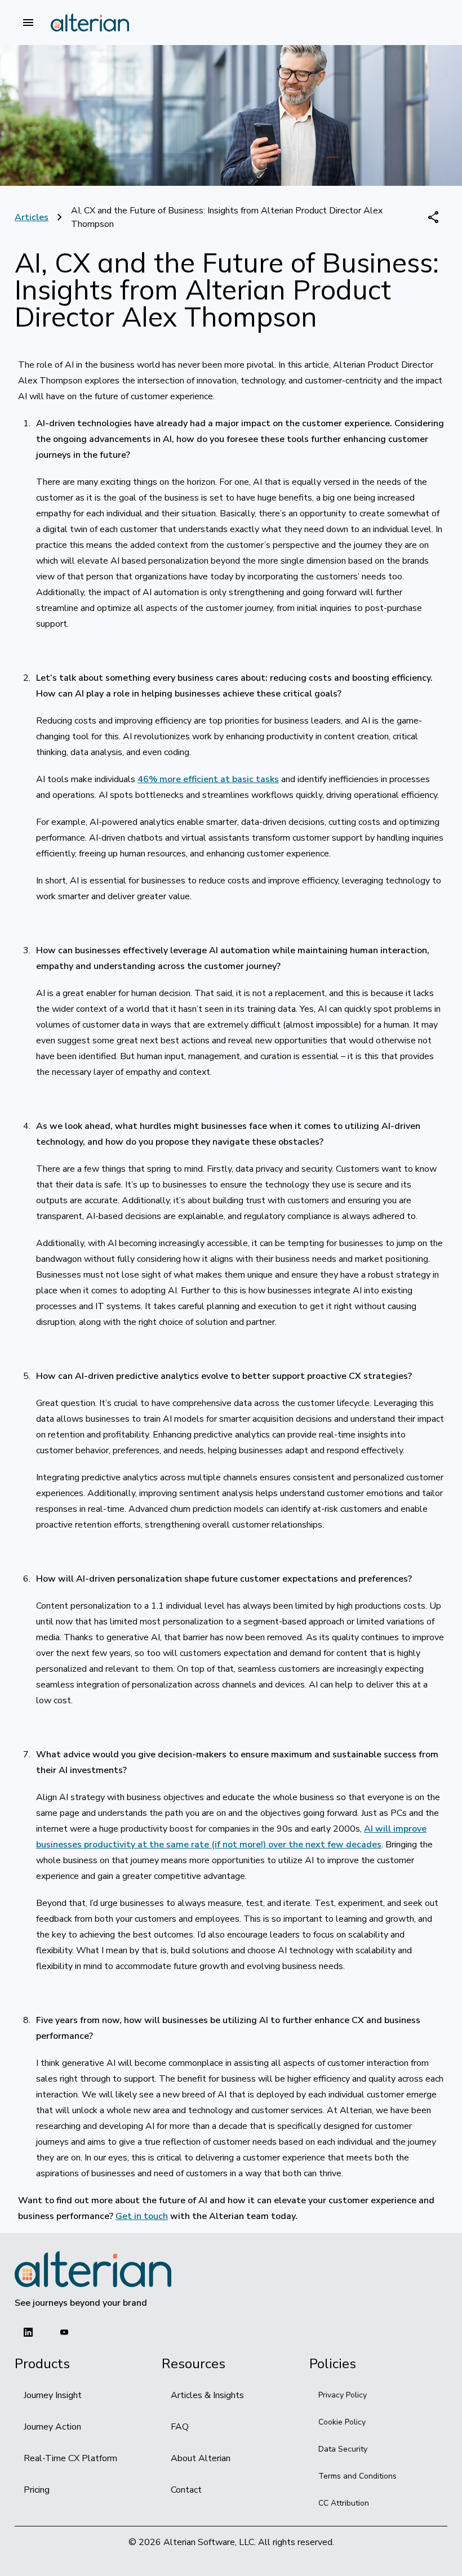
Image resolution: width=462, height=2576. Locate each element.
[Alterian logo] (93, 2269)
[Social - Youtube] (64, 2332)
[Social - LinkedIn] (28, 2332)
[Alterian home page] (90, 23)
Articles (32, 217)
